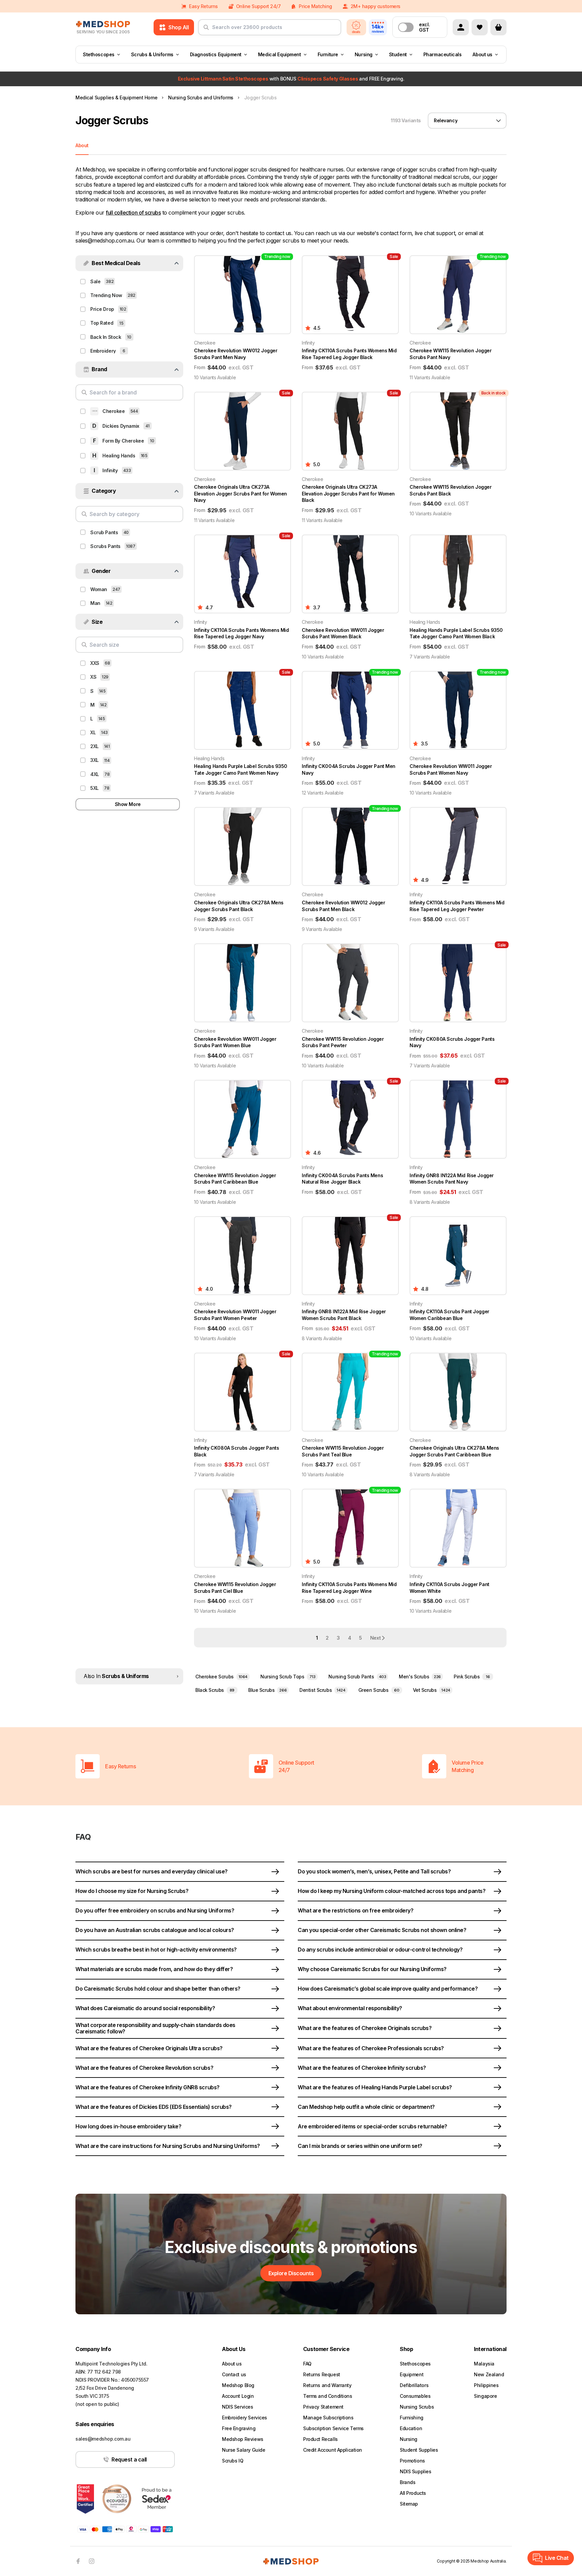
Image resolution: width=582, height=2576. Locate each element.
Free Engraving (239, 2428)
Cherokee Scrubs (221, 1677)
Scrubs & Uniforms (152, 54)
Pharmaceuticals (443, 54)
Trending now (106, 295)
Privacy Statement (323, 2407)
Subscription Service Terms (333, 2428)
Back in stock (106, 337)
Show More (128, 804)
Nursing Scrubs (417, 2407)
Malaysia (484, 2364)
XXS (95, 663)
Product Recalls (320, 2439)
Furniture (328, 54)
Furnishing (412, 2418)
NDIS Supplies (416, 2471)
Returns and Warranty (327, 2385)
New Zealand (489, 2374)
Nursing (364, 54)
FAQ (307, 2364)
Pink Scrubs (472, 1677)
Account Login (238, 2396)
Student (398, 54)
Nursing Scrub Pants (357, 1677)
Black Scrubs (215, 1690)
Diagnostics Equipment (216, 54)
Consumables (415, 2396)
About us (482, 54)
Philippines (486, 2385)
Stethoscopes (99, 54)
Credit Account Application (333, 2450)
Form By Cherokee (123, 441)
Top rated (102, 323)
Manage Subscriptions (328, 2418)
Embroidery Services (245, 2418)
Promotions (412, 2461)
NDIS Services (238, 2407)
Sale (95, 281)
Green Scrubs (379, 1690)
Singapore (485, 2396)
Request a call (129, 2459)
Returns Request (322, 2374)
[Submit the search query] (206, 30)
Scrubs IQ (233, 2461)
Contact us (234, 2374)
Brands (408, 2482)
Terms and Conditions (328, 2396)
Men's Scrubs (420, 1677)
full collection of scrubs (133, 213)
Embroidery (103, 351)
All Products (413, 2493)
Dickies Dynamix (121, 426)
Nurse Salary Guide (244, 2450)
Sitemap (409, 2504)
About (82, 145)
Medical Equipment (280, 54)
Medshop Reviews (243, 2439)
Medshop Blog (238, 2385)
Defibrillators (414, 2385)
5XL (94, 788)
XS (93, 677)
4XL (95, 774)
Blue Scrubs (267, 1690)
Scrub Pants (104, 532)
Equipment (412, 2374)
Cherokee (114, 411)
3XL (94, 760)
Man (95, 603)
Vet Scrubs (432, 1690)
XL (93, 732)
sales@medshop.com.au (103, 2439)
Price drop (102, 309)
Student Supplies (419, 2450)
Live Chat (557, 2558)
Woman (99, 589)
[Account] (461, 27)
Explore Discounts (291, 2273)
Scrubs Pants (105, 546)
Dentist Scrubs (322, 1690)
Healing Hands (119, 456)
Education (411, 2428)
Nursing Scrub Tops (288, 1677)
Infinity (110, 470)
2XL (94, 746)
